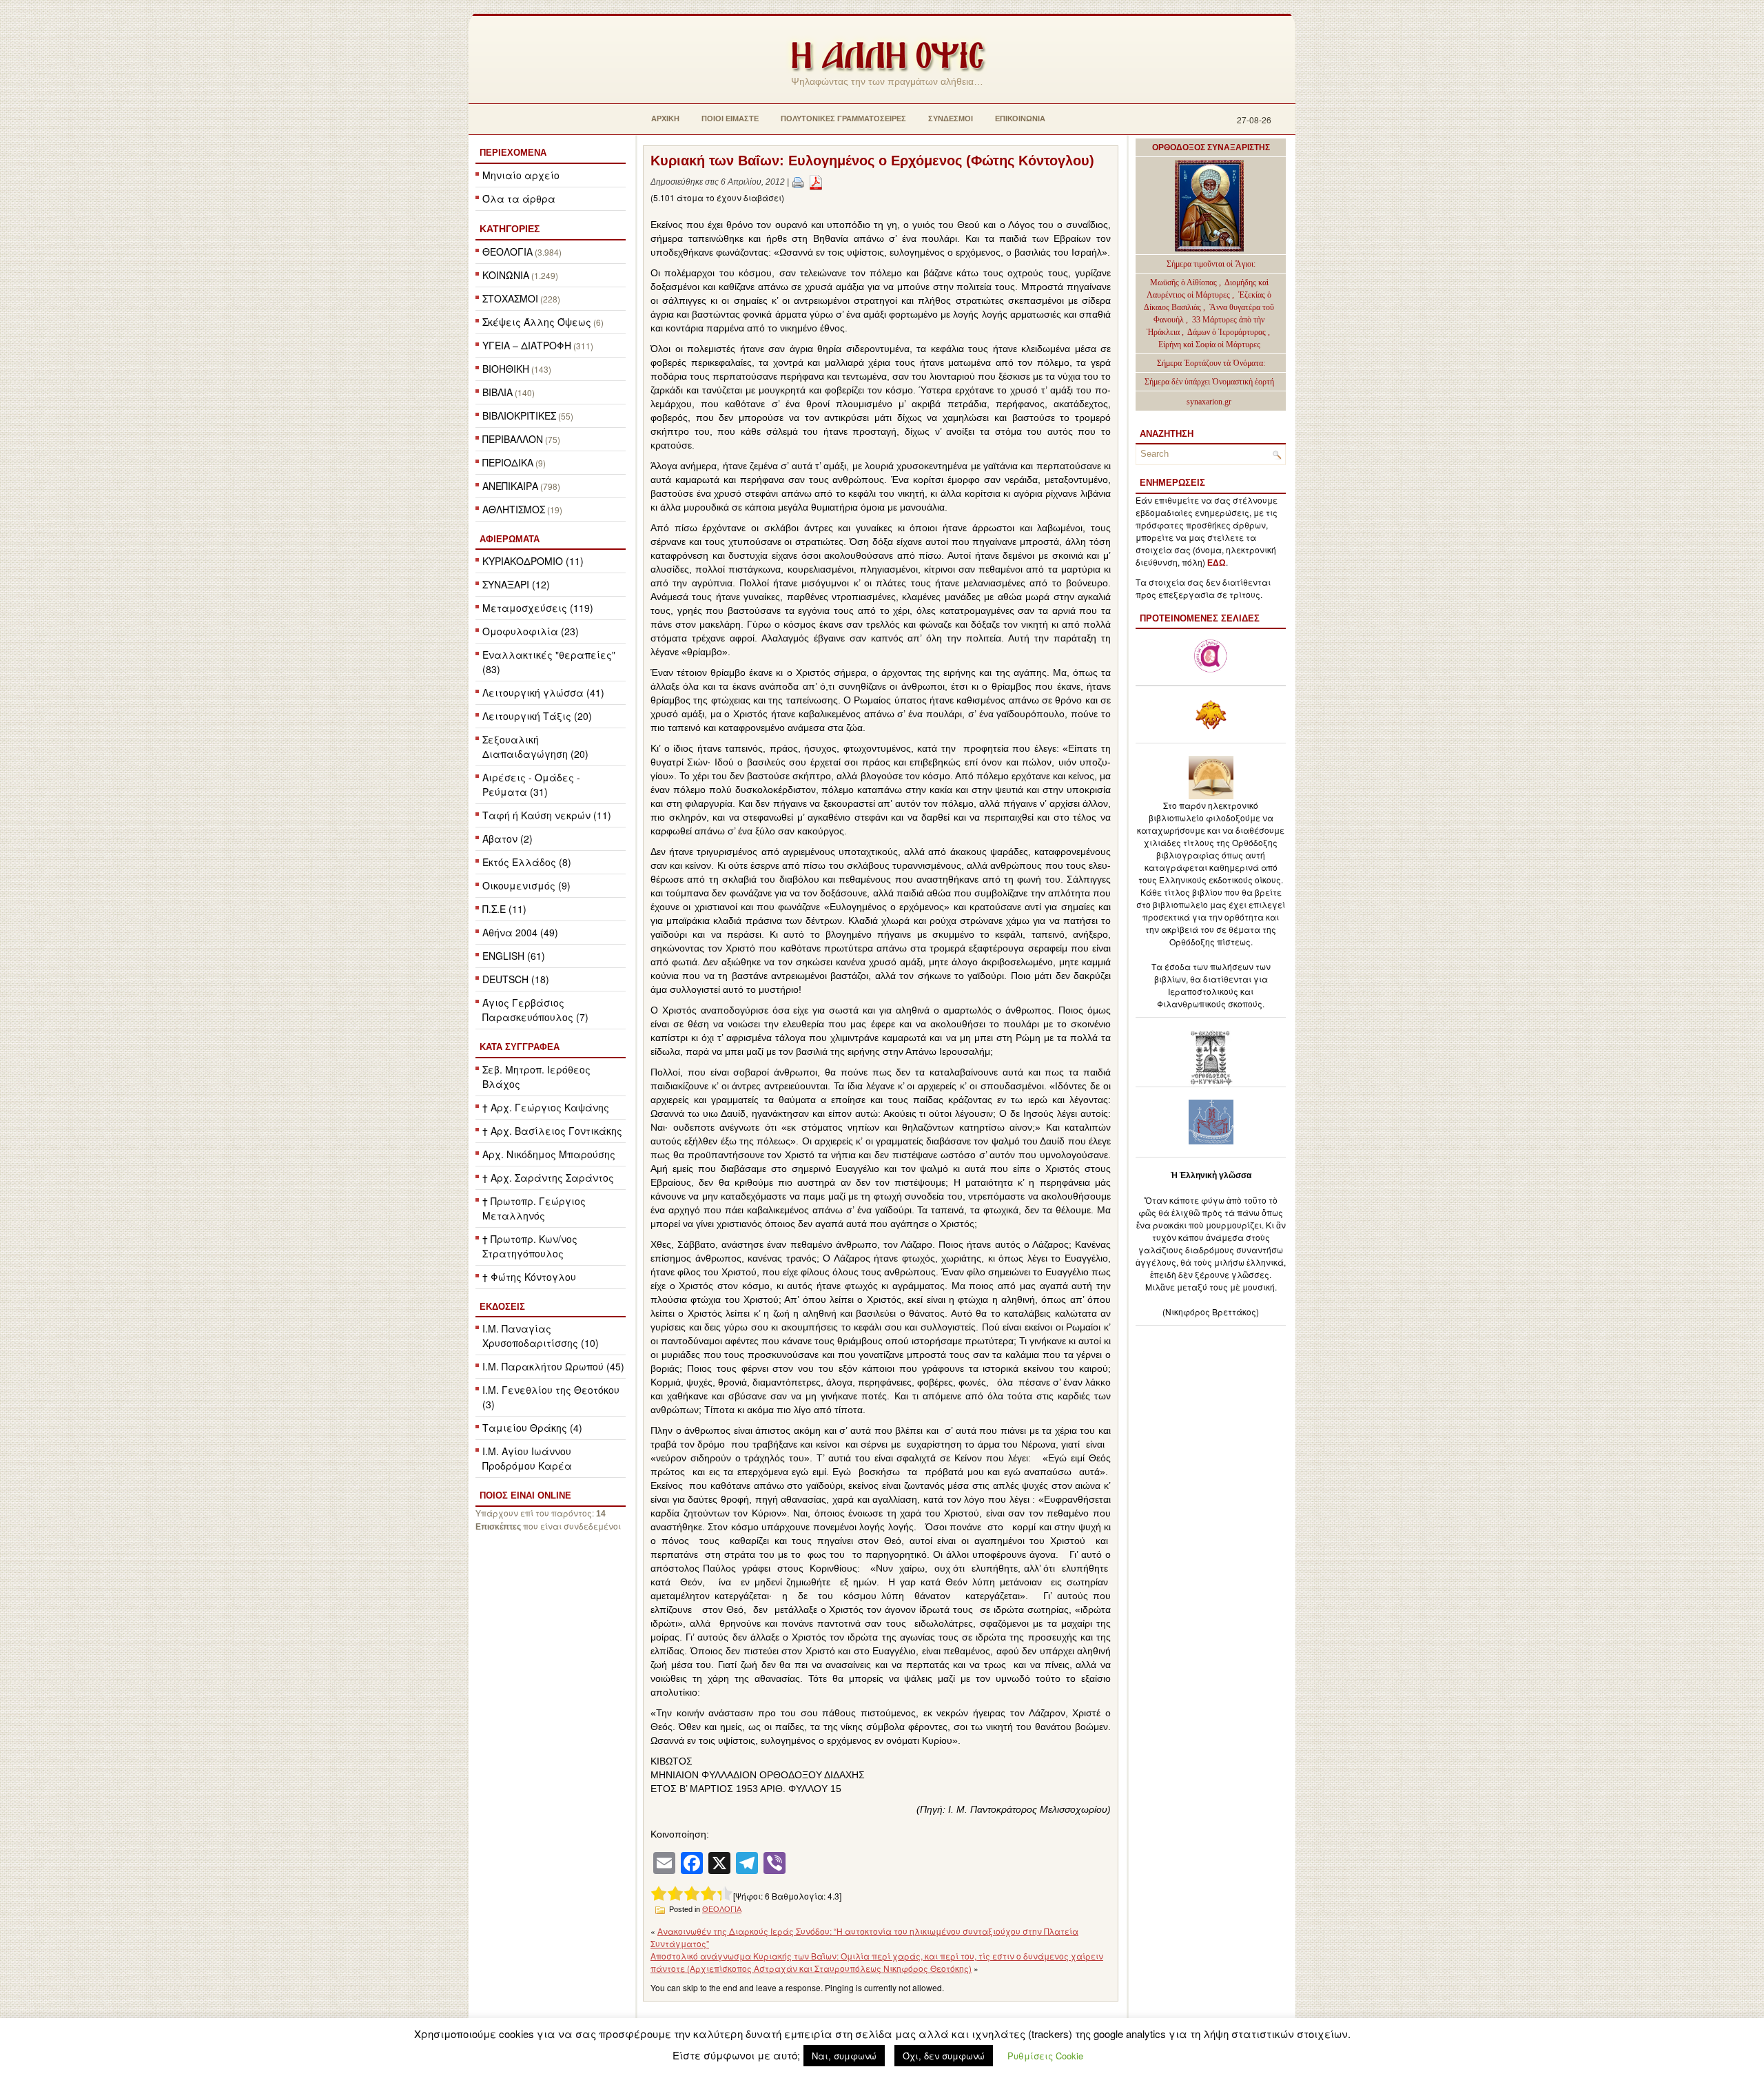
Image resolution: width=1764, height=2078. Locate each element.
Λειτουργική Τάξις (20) (537, 716)
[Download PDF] (816, 182)
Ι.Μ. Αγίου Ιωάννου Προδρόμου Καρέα (527, 1458)
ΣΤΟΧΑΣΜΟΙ (510, 298)
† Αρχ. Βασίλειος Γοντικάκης (552, 1131)
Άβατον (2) (507, 839)
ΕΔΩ (1217, 563)
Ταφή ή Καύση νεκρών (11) (547, 815)
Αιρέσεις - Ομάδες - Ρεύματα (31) (531, 784)
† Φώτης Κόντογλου (529, 1277)
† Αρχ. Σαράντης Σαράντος (548, 1177)
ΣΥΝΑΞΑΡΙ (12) (516, 584)
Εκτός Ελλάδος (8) (527, 862)
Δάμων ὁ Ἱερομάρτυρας (1228, 332)
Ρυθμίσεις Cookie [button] (1045, 2056)
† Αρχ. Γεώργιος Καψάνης (546, 1107)
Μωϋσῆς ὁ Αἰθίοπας (1183, 282)
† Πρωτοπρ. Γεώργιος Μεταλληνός (534, 1208)
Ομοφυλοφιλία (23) (531, 631)
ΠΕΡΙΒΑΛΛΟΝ (513, 439)
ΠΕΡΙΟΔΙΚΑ (508, 462)
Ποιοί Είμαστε (730, 119)
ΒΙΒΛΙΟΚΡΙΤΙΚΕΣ (519, 415)
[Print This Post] (798, 182)
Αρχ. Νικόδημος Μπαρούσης (549, 1154)
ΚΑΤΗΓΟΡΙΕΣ (510, 229)
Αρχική (665, 119)
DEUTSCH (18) (516, 979)
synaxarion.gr (1209, 402)
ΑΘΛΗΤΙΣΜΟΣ (514, 509)
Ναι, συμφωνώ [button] (844, 2056)
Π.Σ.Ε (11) (504, 909)
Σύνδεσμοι (951, 119)
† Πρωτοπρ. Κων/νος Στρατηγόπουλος (530, 1246)
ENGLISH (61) (514, 956)
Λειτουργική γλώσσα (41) (543, 692)
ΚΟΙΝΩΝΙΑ (506, 275)
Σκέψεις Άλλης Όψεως (537, 322)
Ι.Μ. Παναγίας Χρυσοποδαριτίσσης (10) (541, 1336)
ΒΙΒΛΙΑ (498, 392)
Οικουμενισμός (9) (526, 885)
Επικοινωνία (1020, 119)
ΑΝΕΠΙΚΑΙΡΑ (510, 486)
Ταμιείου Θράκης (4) (532, 1428)
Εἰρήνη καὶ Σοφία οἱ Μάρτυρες (1209, 344)
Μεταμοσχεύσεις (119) (538, 608)
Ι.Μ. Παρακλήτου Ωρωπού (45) (553, 1366)
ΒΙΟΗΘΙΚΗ (506, 369)
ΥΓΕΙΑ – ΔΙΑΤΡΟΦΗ (527, 345)
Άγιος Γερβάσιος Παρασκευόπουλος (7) (535, 1010)
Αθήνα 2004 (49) (520, 932)
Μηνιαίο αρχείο (521, 175)
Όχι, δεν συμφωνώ (944, 2056)
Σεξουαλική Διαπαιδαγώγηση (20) (535, 747)
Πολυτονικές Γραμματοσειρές (843, 119)
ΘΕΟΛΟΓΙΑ (507, 251)
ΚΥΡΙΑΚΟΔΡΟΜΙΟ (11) (533, 561)
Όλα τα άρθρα (519, 198)
